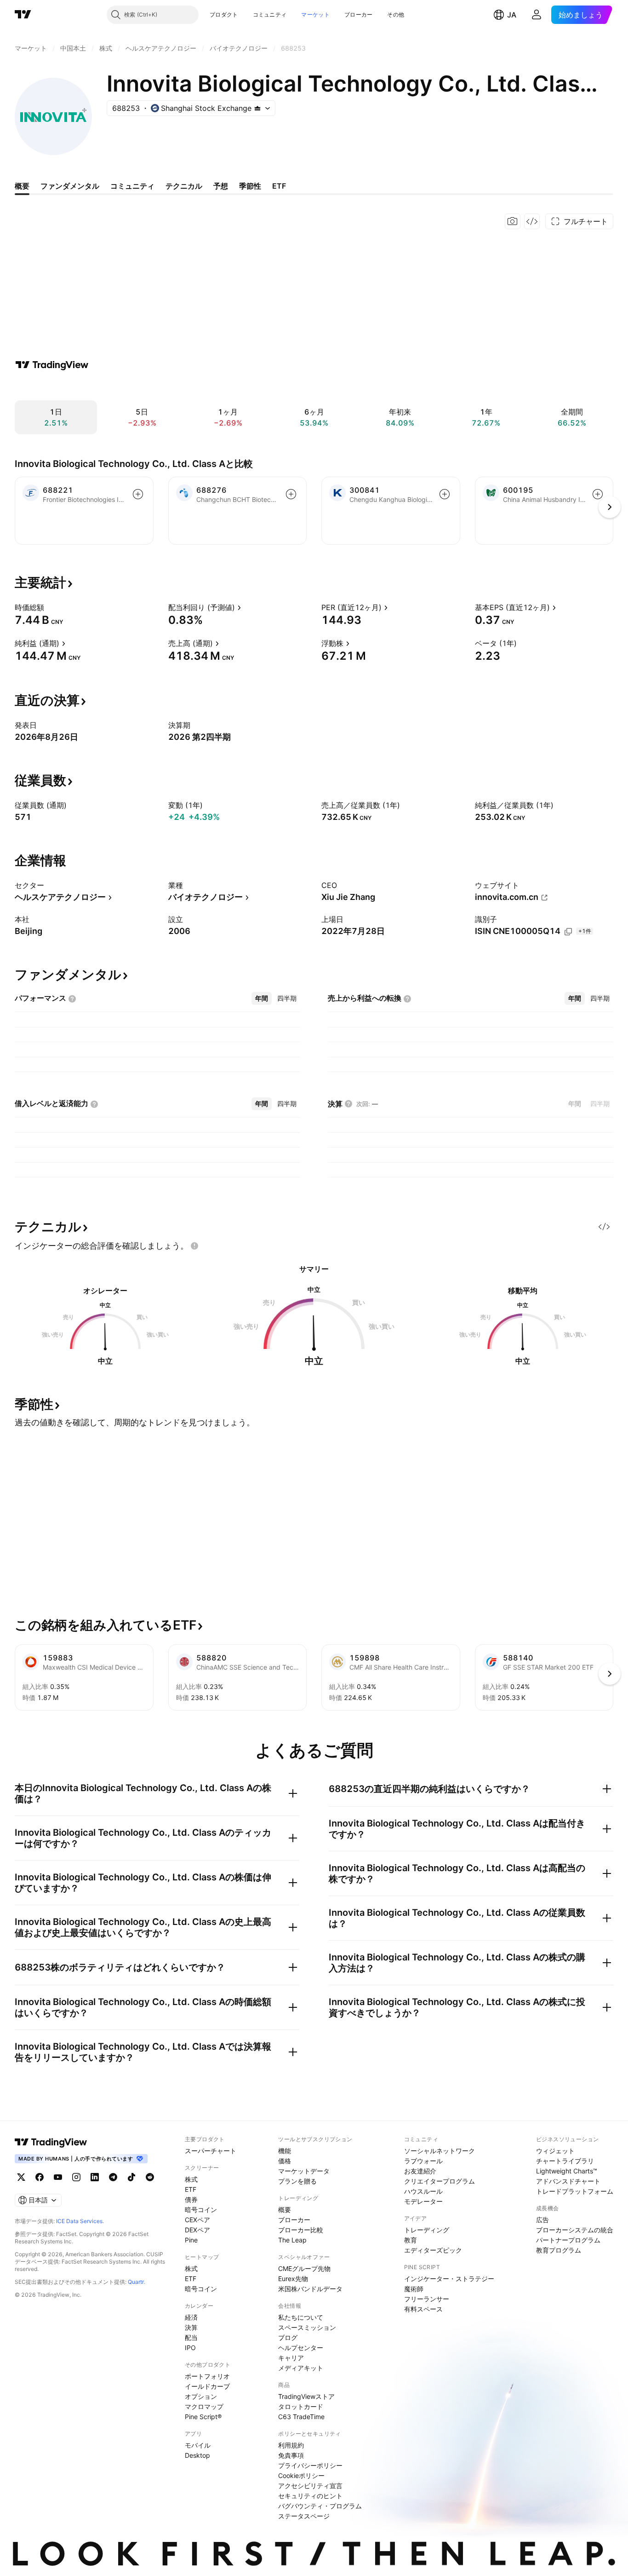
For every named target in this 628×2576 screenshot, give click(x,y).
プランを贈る (297, 2181)
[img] (257, 108)
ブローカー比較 (301, 2230)
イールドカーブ (207, 2386)
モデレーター (423, 2201)
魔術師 (414, 2289)
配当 (191, 2337)
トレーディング (427, 2230)
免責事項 (291, 2455)
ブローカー (359, 14)
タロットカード (301, 2406)
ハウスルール (423, 2191)
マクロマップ (204, 2406)
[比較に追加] (138, 494)
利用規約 (291, 2445)
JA (512, 15)
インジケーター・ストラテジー (449, 2279)
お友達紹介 (420, 2171)
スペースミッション (307, 2327)
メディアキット (301, 2368)
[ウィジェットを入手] (532, 221)
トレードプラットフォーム (575, 2191)
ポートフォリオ (207, 2376)
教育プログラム (559, 2250)
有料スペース (423, 2309)
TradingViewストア (306, 2396)
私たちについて (301, 2317)
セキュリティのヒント (310, 2496)
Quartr (136, 2282)
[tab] (262, 998)
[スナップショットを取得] (513, 221)
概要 (285, 2210)
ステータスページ (304, 2516)
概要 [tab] (22, 186)
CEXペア (197, 2220)
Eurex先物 (293, 2279)
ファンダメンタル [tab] (70, 186)
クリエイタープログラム (440, 2181)
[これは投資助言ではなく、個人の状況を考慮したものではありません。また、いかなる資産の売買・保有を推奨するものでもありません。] (194, 1246)
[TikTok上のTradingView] (131, 2177)
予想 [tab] (221, 186)
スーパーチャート (211, 2151)
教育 (411, 2240)
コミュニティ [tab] (132, 186)
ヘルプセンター (301, 2348)
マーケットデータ (304, 2171)
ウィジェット (555, 2151)
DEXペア (197, 2230)
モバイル (198, 2445)
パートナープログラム (568, 2240)
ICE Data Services (79, 2221)
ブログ (288, 2337)
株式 (191, 2179)
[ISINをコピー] (568, 932)
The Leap (292, 2240)
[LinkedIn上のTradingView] (95, 2177)
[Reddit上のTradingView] (150, 2177)
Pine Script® (203, 2417)
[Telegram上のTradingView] (113, 2177)
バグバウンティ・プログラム (320, 2506)
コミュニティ (270, 14)
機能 (285, 2151)
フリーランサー (427, 2299)
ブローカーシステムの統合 (575, 2230)
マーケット (315, 14)
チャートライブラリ (565, 2161)
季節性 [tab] (250, 186)
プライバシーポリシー (310, 2465)
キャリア (291, 2358)
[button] (245, 15)
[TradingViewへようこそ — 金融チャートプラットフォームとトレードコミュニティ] (52, 365)
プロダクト (224, 14)
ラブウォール (423, 2161)
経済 (191, 2317)
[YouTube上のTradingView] (58, 2177)
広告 (542, 2220)
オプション (201, 2396)
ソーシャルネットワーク (440, 2151)
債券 (191, 2199)
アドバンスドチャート (568, 2181)
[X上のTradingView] (21, 2177)
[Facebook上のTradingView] (40, 2177)
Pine (191, 2240)
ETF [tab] (279, 186)
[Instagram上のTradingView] (76, 2177)
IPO (190, 2348)
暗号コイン (201, 2210)
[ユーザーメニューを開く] (537, 15)
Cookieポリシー (301, 2475)
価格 (285, 2161)
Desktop (197, 2455)
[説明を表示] (50, 607)
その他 (396, 14)
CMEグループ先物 (304, 2268)
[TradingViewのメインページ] (23, 15)
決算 (191, 2327)
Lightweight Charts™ (567, 2171)
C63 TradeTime (301, 2417)
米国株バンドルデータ (310, 2289)
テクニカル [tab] (184, 186)
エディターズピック (433, 2250)
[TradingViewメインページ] (51, 2142)
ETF (191, 2189)
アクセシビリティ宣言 (310, 2486)
